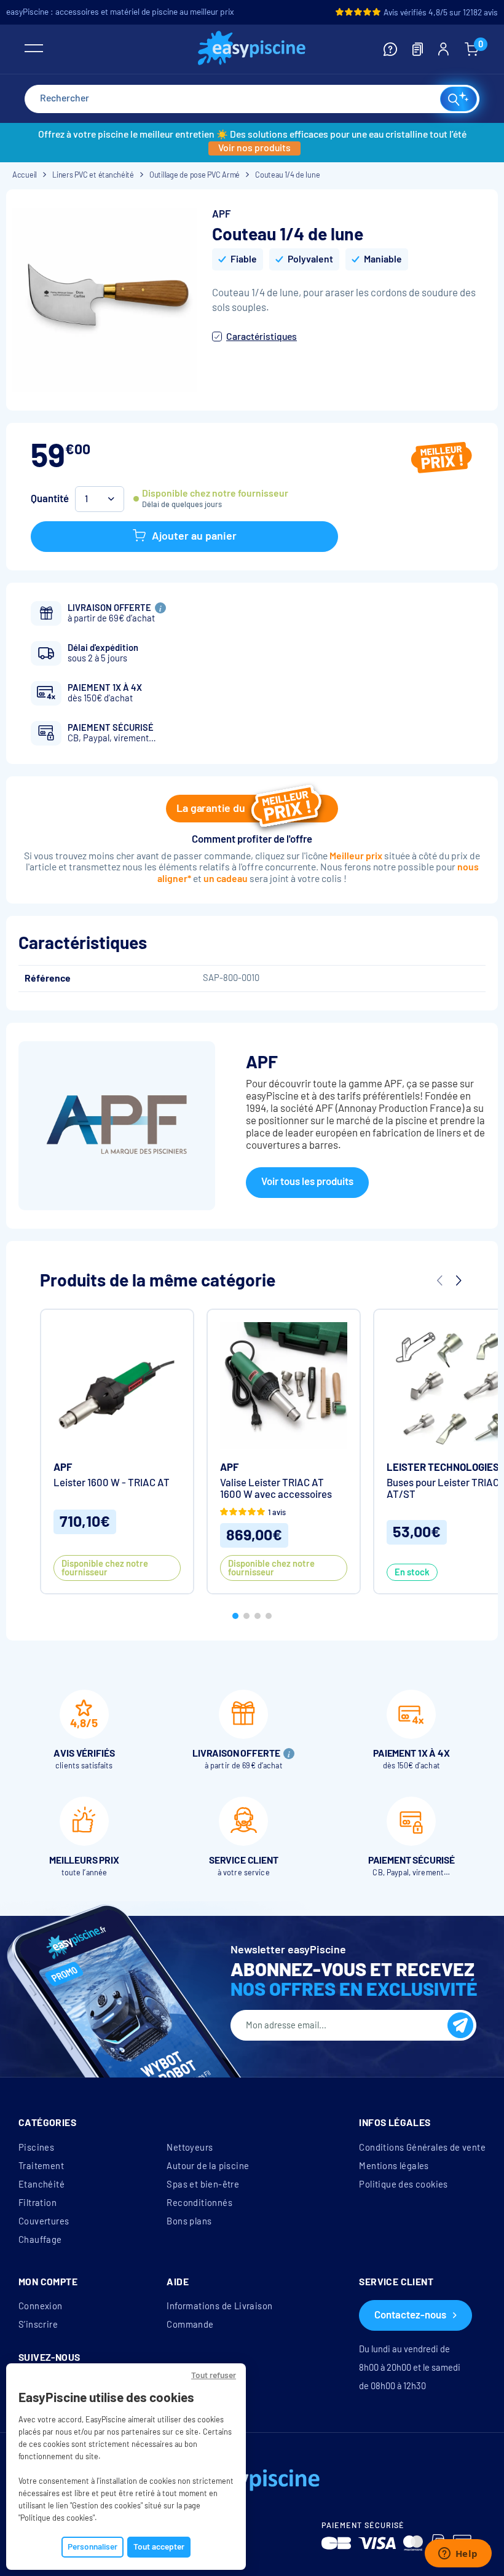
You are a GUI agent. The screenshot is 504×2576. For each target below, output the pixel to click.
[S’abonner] (460, 2025)
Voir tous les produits (307, 1182)
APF (221, 214)
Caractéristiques (262, 337)
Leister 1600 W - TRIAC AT (112, 1483)
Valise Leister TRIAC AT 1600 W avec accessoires (276, 1489)
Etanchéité (41, 2184)
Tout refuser (214, 2375)
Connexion (41, 2306)
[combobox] (252, 99)
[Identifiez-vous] (443, 49)
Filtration (37, 2203)
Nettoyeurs (190, 2148)
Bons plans (189, 2221)
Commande (190, 2325)
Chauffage (40, 2240)
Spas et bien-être (203, 2184)
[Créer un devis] (418, 49)
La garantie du (211, 808)
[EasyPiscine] (252, 49)
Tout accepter (159, 2547)
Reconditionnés (199, 2203)
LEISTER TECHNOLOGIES (443, 1467)
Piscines (36, 2148)
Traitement (41, 2166)
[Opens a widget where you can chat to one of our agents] (458, 2554)
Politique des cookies (403, 2184)
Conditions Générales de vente (422, 2148)
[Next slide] (458, 1281)
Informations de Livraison (219, 2306)
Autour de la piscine (208, 2166)
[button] (235, 1616)
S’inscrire (38, 2325)
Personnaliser (93, 2547)
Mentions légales (394, 2166)
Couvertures (44, 2221)
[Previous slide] (439, 1281)
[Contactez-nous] (390, 49)
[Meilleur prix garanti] (442, 459)
